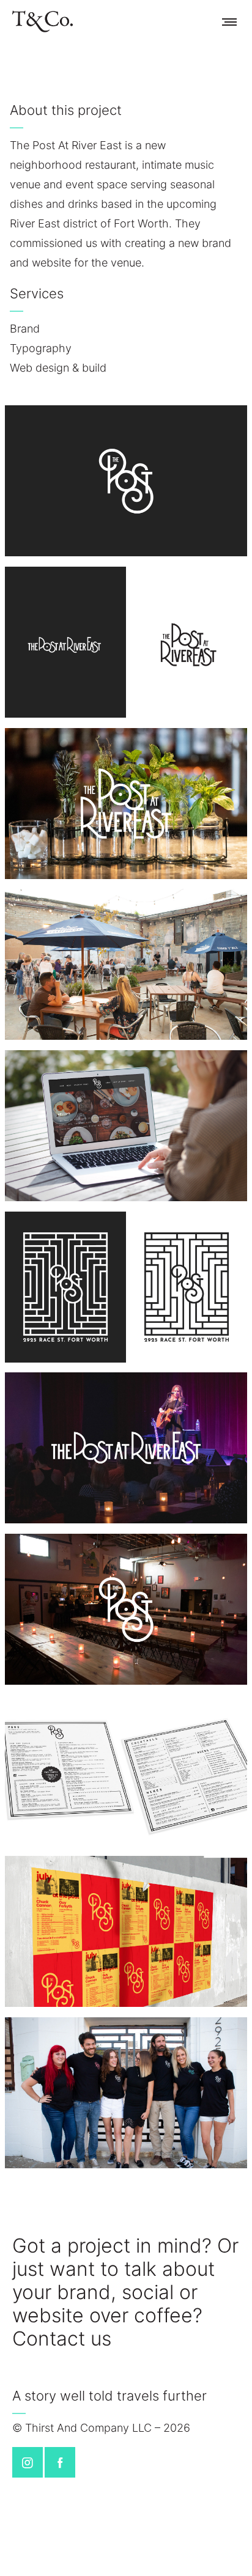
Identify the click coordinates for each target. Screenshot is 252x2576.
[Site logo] (43, 21)
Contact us (62, 2339)
